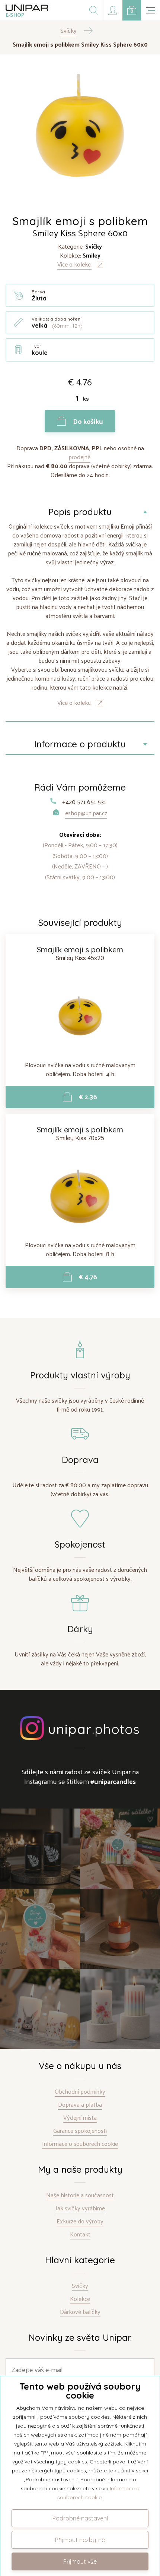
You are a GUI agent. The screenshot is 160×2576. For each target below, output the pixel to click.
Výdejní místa (80, 2118)
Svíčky (80, 2286)
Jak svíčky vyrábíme (80, 2208)
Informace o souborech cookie (80, 2144)
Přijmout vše (80, 2561)
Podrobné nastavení (80, 2518)
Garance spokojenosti (80, 2131)
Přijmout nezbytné (80, 2540)
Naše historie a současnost (80, 2195)
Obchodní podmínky (80, 2092)
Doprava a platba (80, 2105)
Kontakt (80, 2234)
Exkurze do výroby (80, 2221)
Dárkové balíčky (80, 2312)
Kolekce (80, 2299)
